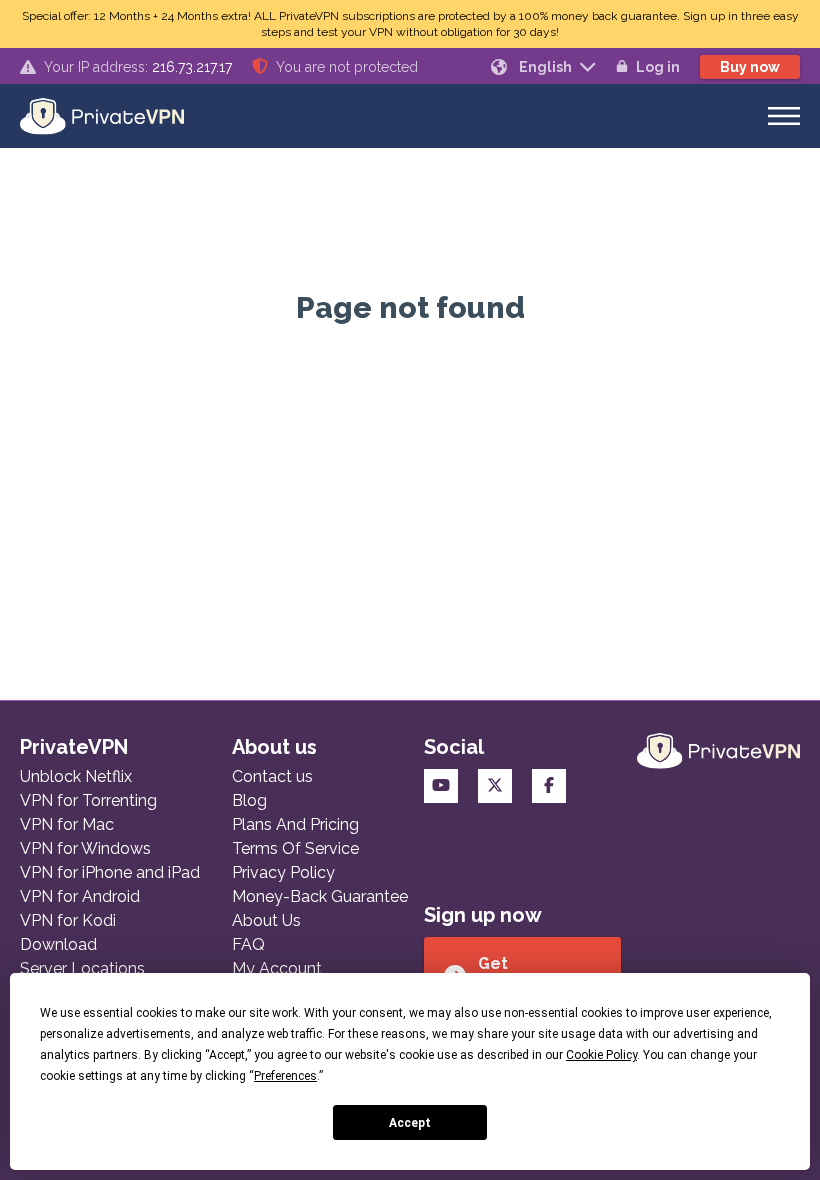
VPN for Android (80, 896)
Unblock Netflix (76, 776)
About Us (266, 920)
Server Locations (82, 968)
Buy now (750, 67)
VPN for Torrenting (88, 800)
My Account (277, 968)
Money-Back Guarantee (320, 896)
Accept (410, 1123)
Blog (249, 800)
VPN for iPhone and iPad (110, 872)
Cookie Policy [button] (601, 1055)
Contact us (272, 776)
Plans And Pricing (295, 824)
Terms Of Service (295, 848)
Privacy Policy (283, 872)
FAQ (248, 944)
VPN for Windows (85, 848)
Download (58, 944)
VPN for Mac (67, 824)
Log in (658, 67)
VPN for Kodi (68, 920)
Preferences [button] (285, 1076)
